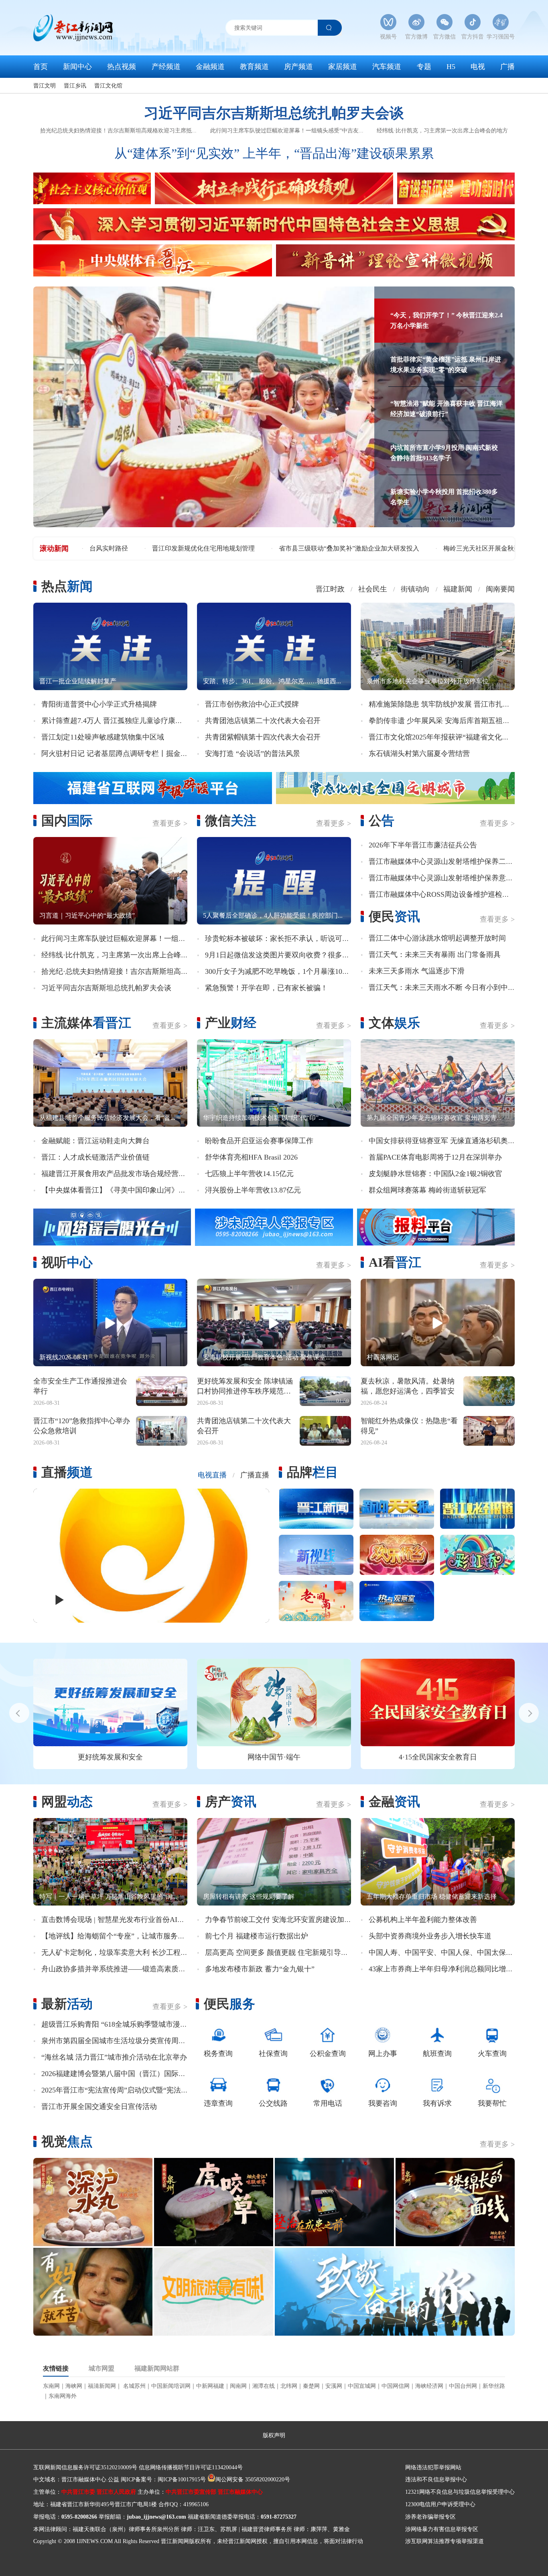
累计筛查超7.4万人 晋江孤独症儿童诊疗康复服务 (119, 721)
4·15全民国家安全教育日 (438, 1757)
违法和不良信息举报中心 (436, 2480)
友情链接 (56, 2369)
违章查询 (218, 2103)
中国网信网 (396, 2386)
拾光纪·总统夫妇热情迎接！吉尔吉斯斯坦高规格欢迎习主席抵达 (144, 971)
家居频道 (343, 67)
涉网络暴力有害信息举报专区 (442, 2529)
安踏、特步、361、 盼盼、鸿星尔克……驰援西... (272, 681)
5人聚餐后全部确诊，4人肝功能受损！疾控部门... (273, 915)
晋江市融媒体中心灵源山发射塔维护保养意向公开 (448, 878)
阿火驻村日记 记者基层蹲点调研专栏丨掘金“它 (116, 754)
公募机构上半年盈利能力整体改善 (423, 1920)
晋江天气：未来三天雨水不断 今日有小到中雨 (442, 987)
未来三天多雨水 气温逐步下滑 (417, 971)
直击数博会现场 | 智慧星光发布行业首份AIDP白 (118, 1920)
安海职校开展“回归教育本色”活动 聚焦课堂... (267, 1357)
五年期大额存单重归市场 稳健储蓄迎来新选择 (432, 1896)
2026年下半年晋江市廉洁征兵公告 (423, 845)
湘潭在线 (264, 2386)
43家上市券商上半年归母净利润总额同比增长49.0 (447, 1969)
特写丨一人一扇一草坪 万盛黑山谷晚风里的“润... (108, 1896)
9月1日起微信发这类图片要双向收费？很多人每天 (284, 955)
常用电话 (328, 2103)
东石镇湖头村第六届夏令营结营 (419, 754)
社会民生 (373, 589)
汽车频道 (387, 67)
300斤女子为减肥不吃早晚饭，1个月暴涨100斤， (283, 971)
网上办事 (383, 2054)
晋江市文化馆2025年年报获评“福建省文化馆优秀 (446, 737)
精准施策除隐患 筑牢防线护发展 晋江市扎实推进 (447, 704)
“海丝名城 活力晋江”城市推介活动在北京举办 (114, 2057)
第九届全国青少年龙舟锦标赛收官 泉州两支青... (434, 1118)
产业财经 (231, 1023)
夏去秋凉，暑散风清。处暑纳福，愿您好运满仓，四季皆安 (408, 1386)
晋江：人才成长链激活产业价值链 (95, 1157)
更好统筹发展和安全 (110, 1757)
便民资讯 (394, 916)
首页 (41, 67)
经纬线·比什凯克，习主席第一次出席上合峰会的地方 (442, 131)
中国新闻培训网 (171, 2386)
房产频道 (298, 67)
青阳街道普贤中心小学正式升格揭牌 (99, 704)
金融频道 (210, 67)
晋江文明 (45, 86)
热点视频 (122, 67)
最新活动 (67, 2004)
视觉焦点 (67, 2141)
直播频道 (67, 1472)
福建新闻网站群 (157, 2369)
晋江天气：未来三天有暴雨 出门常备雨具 (435, 955)
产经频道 (166, 67)
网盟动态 (67, 1802)
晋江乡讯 (75, 86)
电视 (478, 67)
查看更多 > (170, 823)
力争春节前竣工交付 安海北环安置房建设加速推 (282, 1920)
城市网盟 (101, 2369)
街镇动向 (415, 589)
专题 (424, 67)
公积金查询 (328, 2054)
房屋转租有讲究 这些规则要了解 (249, 1896)
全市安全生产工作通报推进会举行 (80, 1386)
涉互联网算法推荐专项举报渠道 (444, 2541)
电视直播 (212, 1475)
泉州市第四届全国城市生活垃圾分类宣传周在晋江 (121, 2041)
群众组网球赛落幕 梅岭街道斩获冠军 (427, 1190)
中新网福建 (210, 2386)
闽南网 (238, 2386)
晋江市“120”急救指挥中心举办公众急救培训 (82, 1426)
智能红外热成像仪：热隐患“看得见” (409, 1426)
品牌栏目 (313, 1472)
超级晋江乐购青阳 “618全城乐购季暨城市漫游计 (118, 2024)
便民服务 (229, 2004)
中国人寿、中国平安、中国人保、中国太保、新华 (448, 1952)
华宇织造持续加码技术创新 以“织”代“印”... (263, 1118)
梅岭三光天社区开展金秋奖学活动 (302, 548)
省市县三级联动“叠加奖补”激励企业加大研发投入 (160, 548)
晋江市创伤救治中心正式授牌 (252, 704)
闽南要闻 (500, 589)
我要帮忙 (492, 2103)
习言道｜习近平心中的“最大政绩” (87, 915)
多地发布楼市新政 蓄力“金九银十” (260, 1969)
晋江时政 (330, 589)
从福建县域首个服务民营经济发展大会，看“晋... (107, 1118)
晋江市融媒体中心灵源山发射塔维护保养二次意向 (448, 861)
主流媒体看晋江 (86, 1023)
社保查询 (273, 2054)
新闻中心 (77, 67)
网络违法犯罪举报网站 (433, 2467)
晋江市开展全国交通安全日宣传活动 (99, 2107)
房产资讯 (231, 1802)
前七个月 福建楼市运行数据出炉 (257, 1936)
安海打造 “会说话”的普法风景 (253, 754)
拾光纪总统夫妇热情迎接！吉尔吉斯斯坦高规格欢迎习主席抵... (118, 131)
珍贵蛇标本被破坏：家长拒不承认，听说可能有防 (284, 939)
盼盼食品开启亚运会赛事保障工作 (259, 1141)
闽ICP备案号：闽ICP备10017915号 (163, 2480)
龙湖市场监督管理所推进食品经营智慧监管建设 (442, 548)
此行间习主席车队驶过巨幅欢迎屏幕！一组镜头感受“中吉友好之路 (148, 939)
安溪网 (334, 2386)
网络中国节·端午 (274, 1757)
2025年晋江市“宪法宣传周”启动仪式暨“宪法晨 (115, 2090)
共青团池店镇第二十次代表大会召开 (263, 721)
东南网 (51, 2386)
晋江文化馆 (108, 86)
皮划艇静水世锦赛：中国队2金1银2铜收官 (435, 1174)
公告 (382, 821)
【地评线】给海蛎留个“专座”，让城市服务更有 (117, 1936)
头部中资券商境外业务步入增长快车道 (430, 1936)
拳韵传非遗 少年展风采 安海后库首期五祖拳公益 (447, 721)
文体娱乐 (394, 1023)
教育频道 (254, 67)
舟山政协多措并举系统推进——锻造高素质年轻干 (121, 1969)
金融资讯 (394, 1802)
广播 (507, 67)
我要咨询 (383, 2103)
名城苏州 (134, 2386)
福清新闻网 (102, 2386)
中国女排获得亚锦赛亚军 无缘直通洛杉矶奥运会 (446, 1141)
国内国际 (67, 821)
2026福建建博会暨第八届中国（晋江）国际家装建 (121, 2074)
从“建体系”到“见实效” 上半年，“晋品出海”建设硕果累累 (274, 153)
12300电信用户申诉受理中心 (440, 2504)
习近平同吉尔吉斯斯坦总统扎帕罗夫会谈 (274, 113)
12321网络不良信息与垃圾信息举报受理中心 (460, 2492)
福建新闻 (458, 589)
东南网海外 (63, 2396)
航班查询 (437, 2054)
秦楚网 (311, 2386)
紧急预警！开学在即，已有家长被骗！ (266, 988)
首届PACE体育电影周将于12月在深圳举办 (435, 1157)
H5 (451, 67)
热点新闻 (67, 586)
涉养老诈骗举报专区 (430, 2517)
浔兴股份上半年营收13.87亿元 (253, 1190)
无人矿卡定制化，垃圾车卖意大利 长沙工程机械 (118, 1952)
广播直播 (255, 1475)
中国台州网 (463, 2386)
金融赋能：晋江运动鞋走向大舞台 (95, 1141)
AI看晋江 (395, 1262)
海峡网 (74, 2386)
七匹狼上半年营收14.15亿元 (249, 1174)
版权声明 (274, 2435)
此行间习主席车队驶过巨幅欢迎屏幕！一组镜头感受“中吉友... (287, 131)
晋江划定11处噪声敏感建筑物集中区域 (103, 737)
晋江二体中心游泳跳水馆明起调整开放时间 (437, 938)
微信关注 (231, 821)
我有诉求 (437, 2103)
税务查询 (218, 2054)
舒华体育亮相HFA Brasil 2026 (251, 1157)
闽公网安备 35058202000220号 (253, 2480)
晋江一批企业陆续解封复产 (78, 681)
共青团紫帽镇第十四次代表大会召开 (263, 737)
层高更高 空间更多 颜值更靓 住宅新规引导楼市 (280, 1952)
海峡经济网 (429, 2386)
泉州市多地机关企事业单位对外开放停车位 (428, 681)
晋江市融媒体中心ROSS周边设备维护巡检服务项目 (450, 894)
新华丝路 (494, 2386)
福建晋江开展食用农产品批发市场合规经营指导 (117, 1174)
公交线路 (273, 2103)
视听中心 (67, 1262)
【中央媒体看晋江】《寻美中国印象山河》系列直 (121, 1190)
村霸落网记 (383, 1357)
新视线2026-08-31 (64, 1357)
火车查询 (492, 2054)
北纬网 (289, 2386)
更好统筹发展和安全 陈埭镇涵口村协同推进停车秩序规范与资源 (245, 1387)
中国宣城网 (362, 2386)
